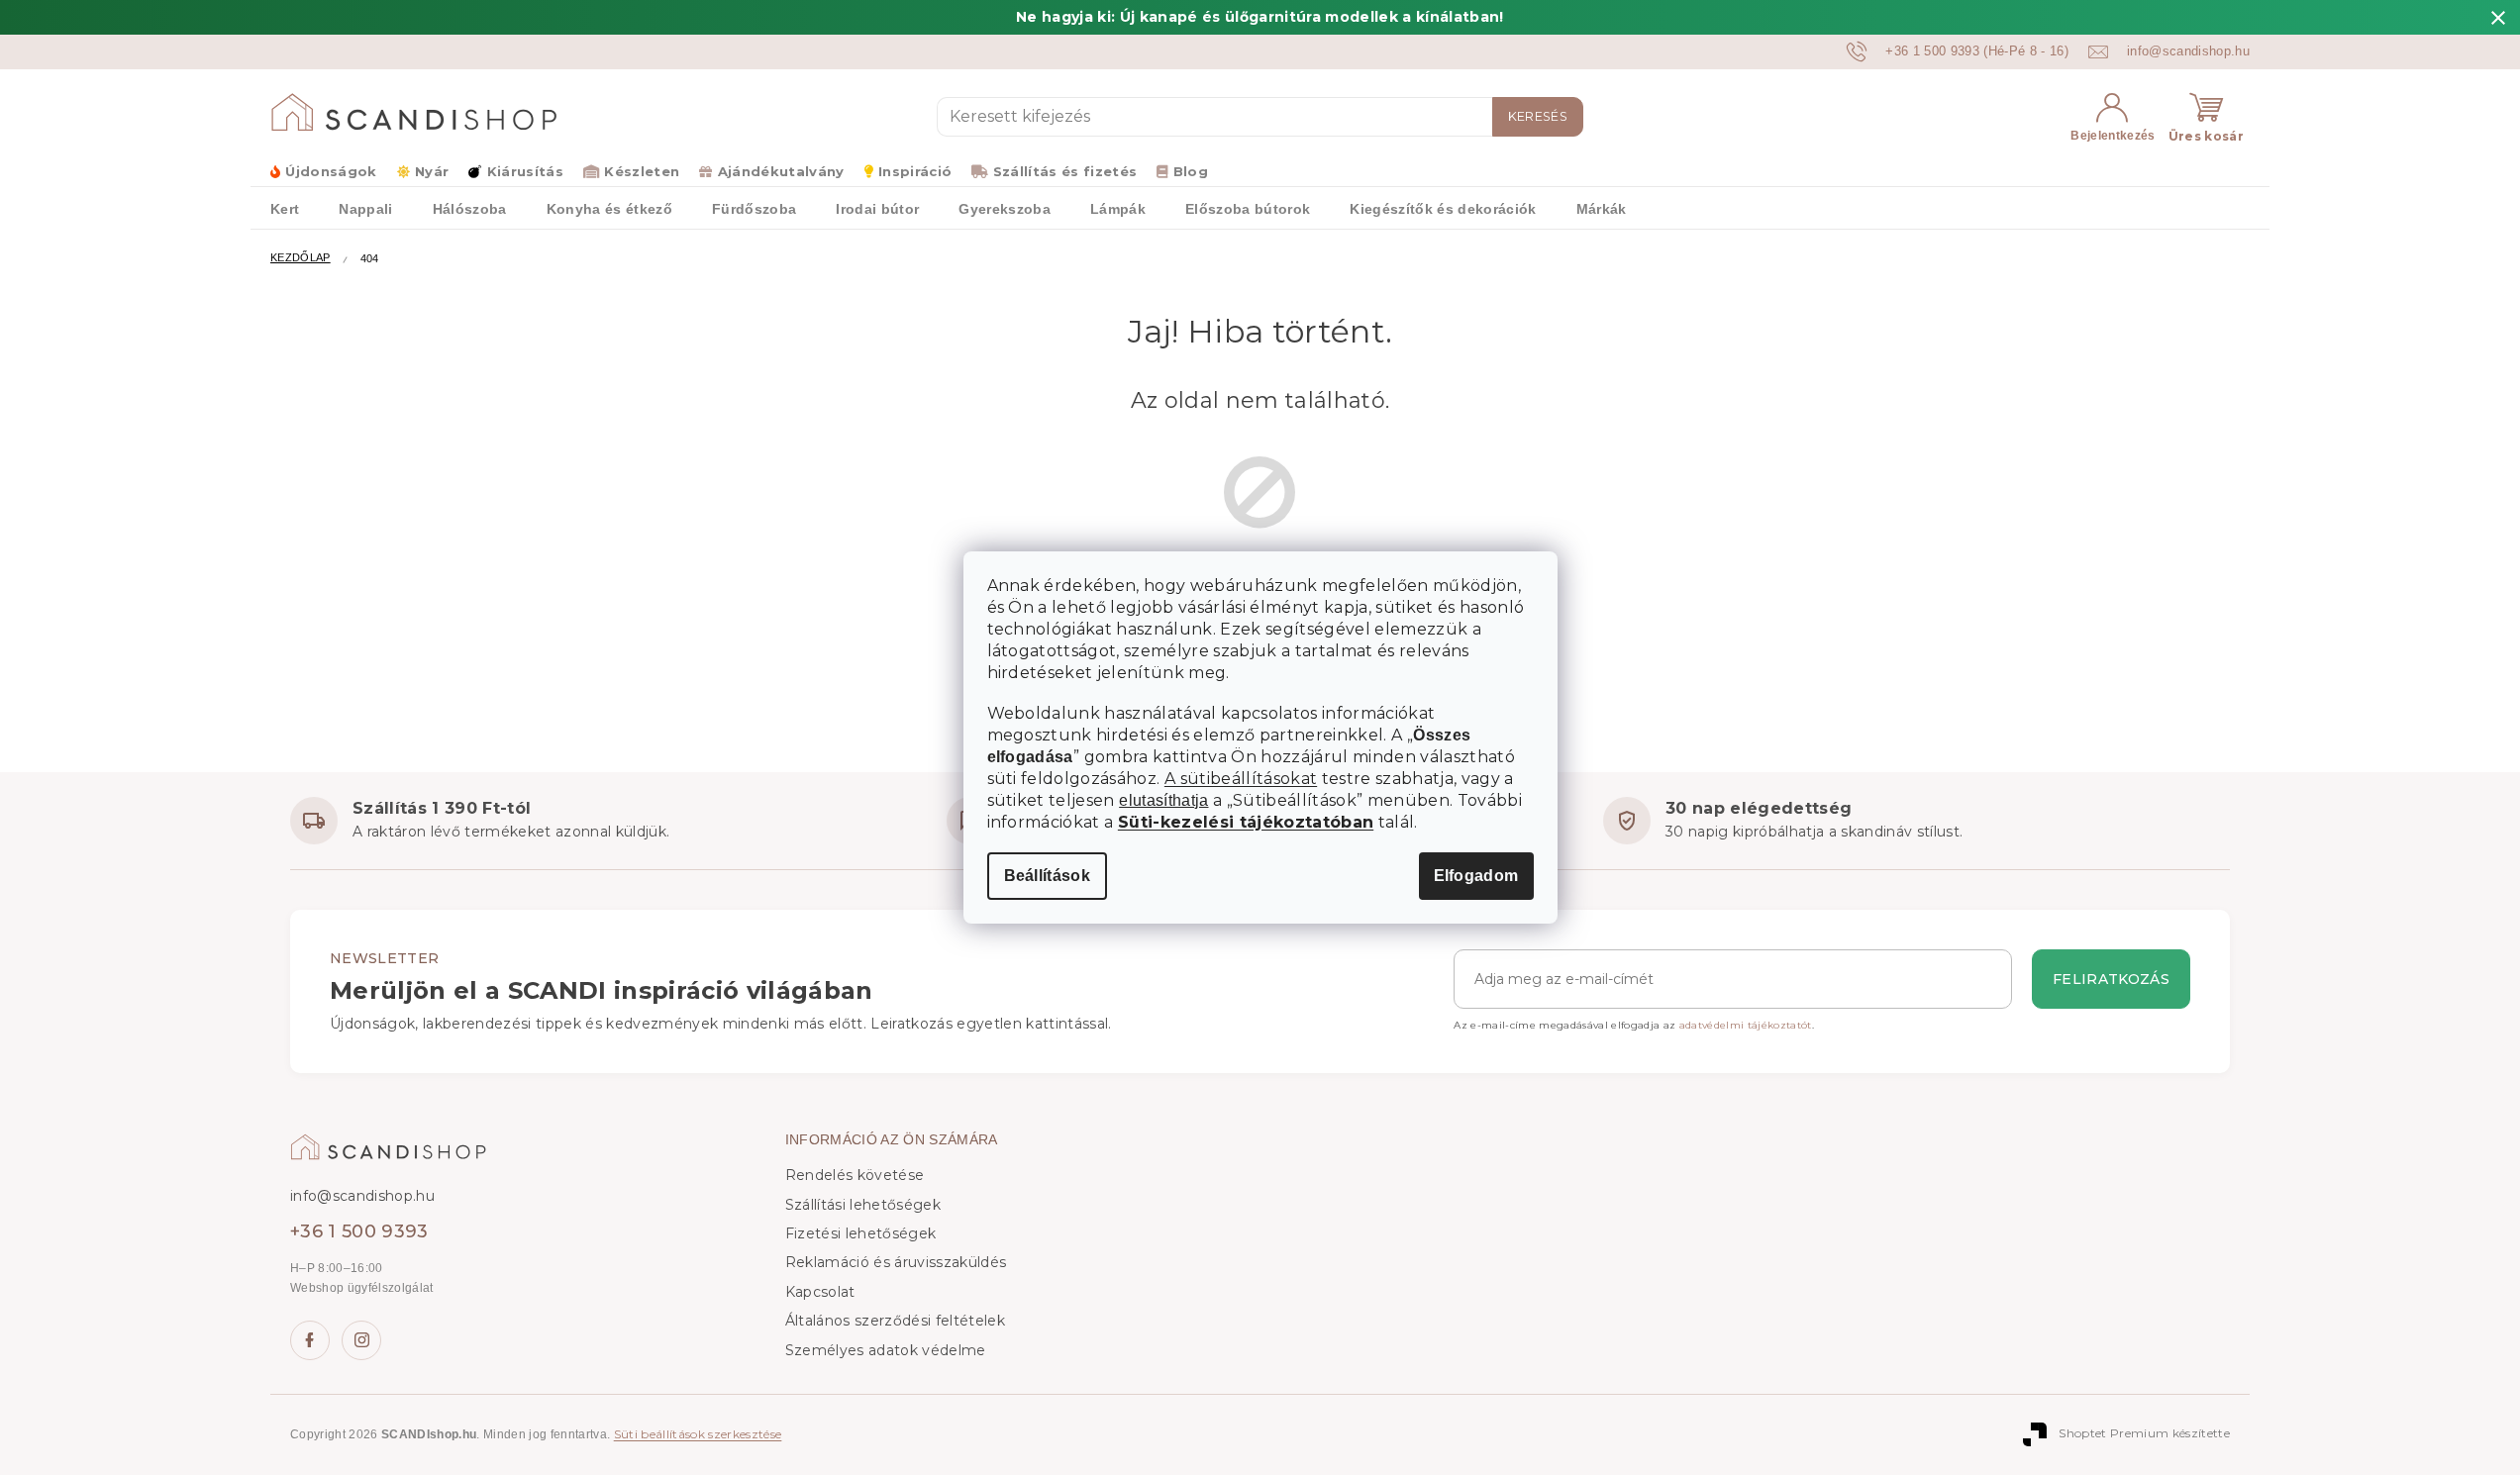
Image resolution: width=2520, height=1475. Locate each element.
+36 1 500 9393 (359, 1231)
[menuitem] (285, 208)
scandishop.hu (361, 1340)
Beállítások (1048, 876)
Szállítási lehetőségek (863, 1205)
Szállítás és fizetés (1065, 171)
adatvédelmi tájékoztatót (1746, 1025)
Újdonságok (331, 171)
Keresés (1538, 116)
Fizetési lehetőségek (861, 1233)
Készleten (642, 171)
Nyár (432, 171)
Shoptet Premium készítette (2144, 1434)
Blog (1191, 171)
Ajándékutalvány (781, 171)
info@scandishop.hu (362, 1196)
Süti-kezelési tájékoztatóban (1246, 822)
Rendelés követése (855, 1175)
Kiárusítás (525, 171)
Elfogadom (1476, 876)
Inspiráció (915, 171)
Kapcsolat (820, 1292)
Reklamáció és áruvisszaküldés (896, 1262)
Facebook (310, 1340)
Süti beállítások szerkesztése (698, 1434)
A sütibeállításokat (1241, 779)
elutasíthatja (1163, 801)
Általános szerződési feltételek (895, 1321)
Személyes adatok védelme (886, 1350)
